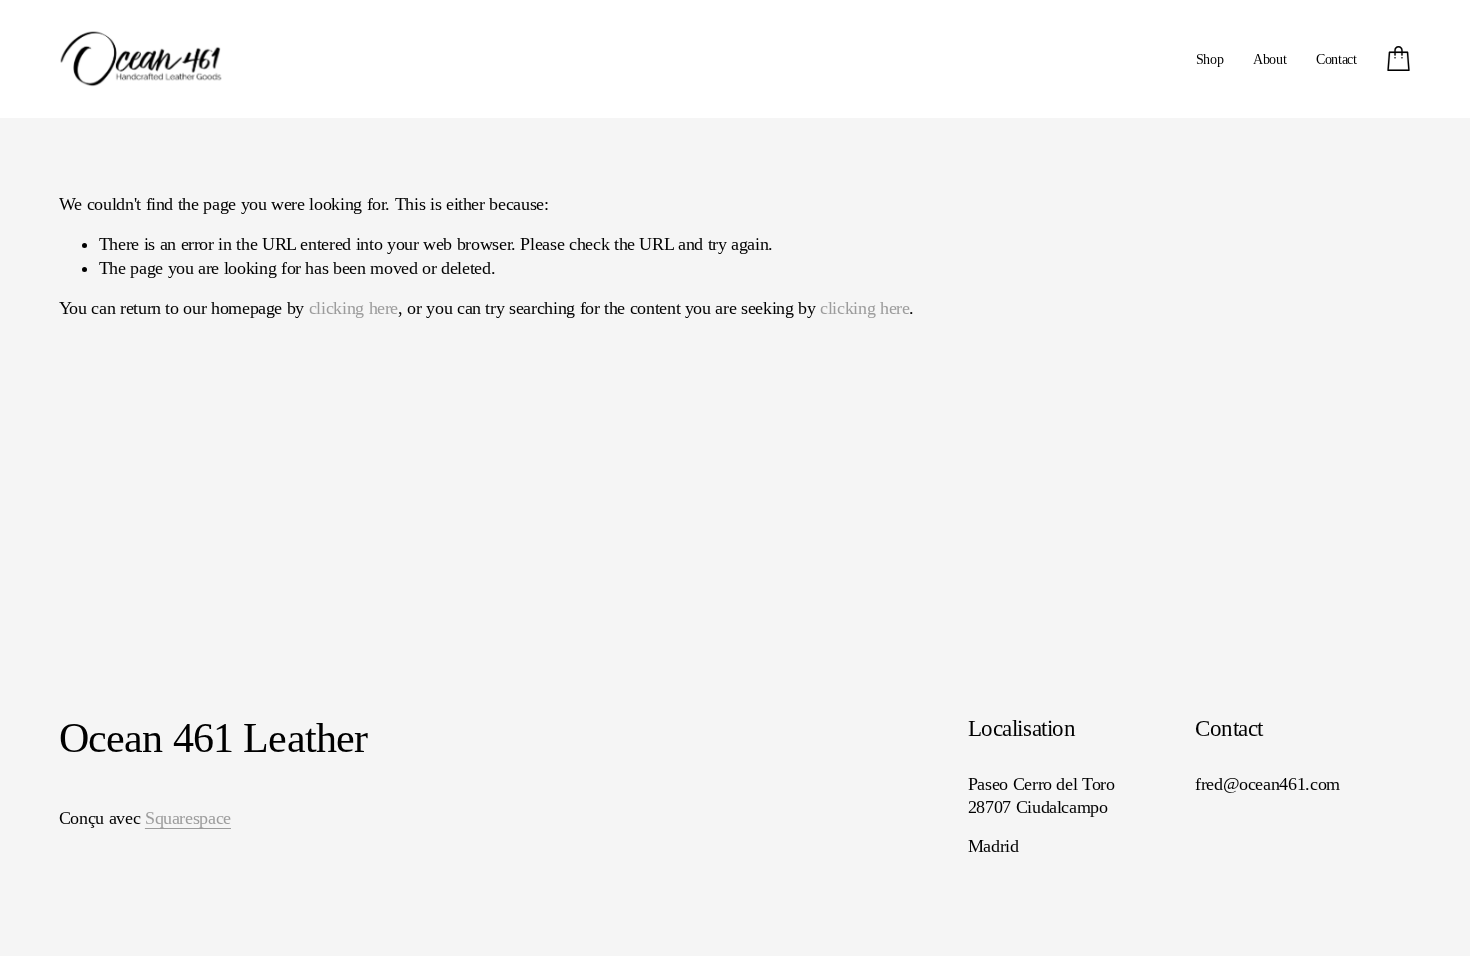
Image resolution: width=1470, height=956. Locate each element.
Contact (1336, 59)
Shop (1210, 59)
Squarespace (188, 818)
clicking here (353, 308)
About (1270, 59)
